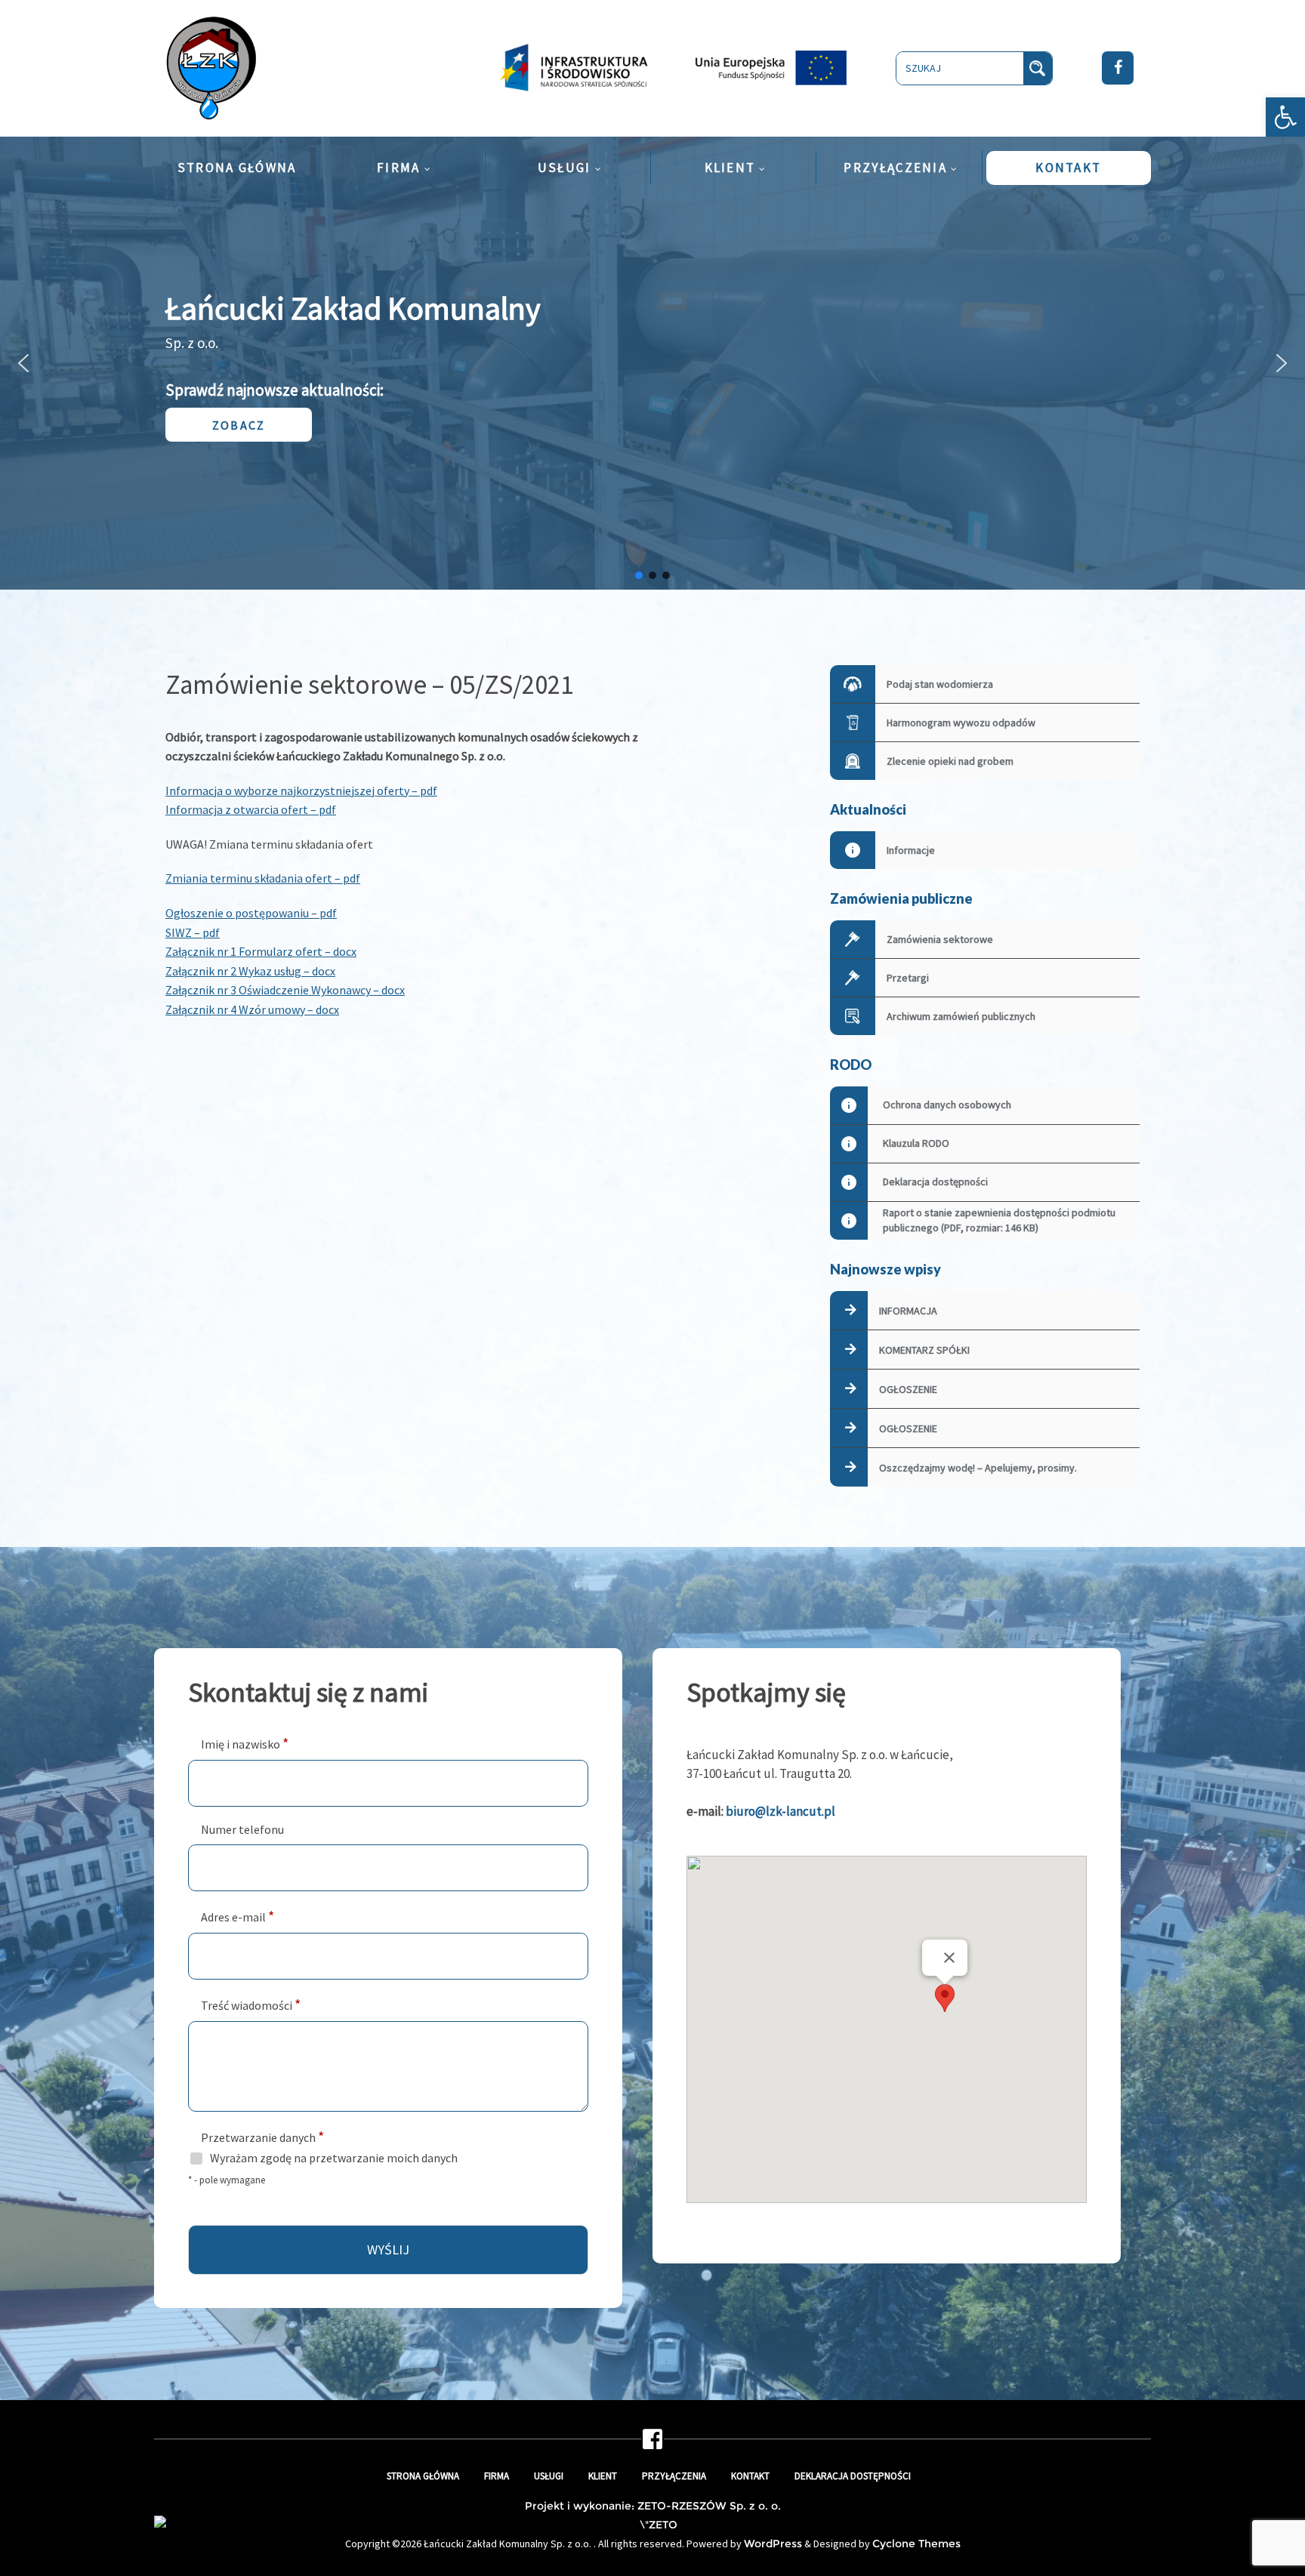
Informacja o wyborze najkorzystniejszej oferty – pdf (301, 790)
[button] (1285, 117)
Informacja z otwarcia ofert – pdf (251, 809)
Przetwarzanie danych (262, 2136)
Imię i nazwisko (245, 1743)
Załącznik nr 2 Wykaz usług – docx (250, 971)
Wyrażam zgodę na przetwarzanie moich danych (334, 2158)
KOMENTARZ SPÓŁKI (924, 1350)
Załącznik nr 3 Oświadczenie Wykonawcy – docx (285, 990)
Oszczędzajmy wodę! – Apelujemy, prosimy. (978, 1468)
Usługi (549, 2476)
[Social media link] (652, 2444)
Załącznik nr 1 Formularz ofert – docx (261, 951)
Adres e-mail (238, 1916)
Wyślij (388, 2249)
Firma (497, 2476)
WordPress (773, 2544)
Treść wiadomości (251, 2004)
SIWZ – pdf (193, 932)
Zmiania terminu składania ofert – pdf (263, 878)
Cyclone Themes (916, 2544)
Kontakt (750, 2476)
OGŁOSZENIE (908, 1389)
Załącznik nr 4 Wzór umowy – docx (252, 1009)
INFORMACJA (908, 1311)
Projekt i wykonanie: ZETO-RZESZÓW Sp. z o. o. (653, 2506)
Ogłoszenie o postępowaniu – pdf (251, 913)
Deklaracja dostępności (853, 2476)
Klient (603, 2476)
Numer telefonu (242, 1829)
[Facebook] (1118, 68)
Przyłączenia (674, 2476)
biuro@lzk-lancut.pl (781, 1811)
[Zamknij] (949, 1958)
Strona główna (423, 2476)
